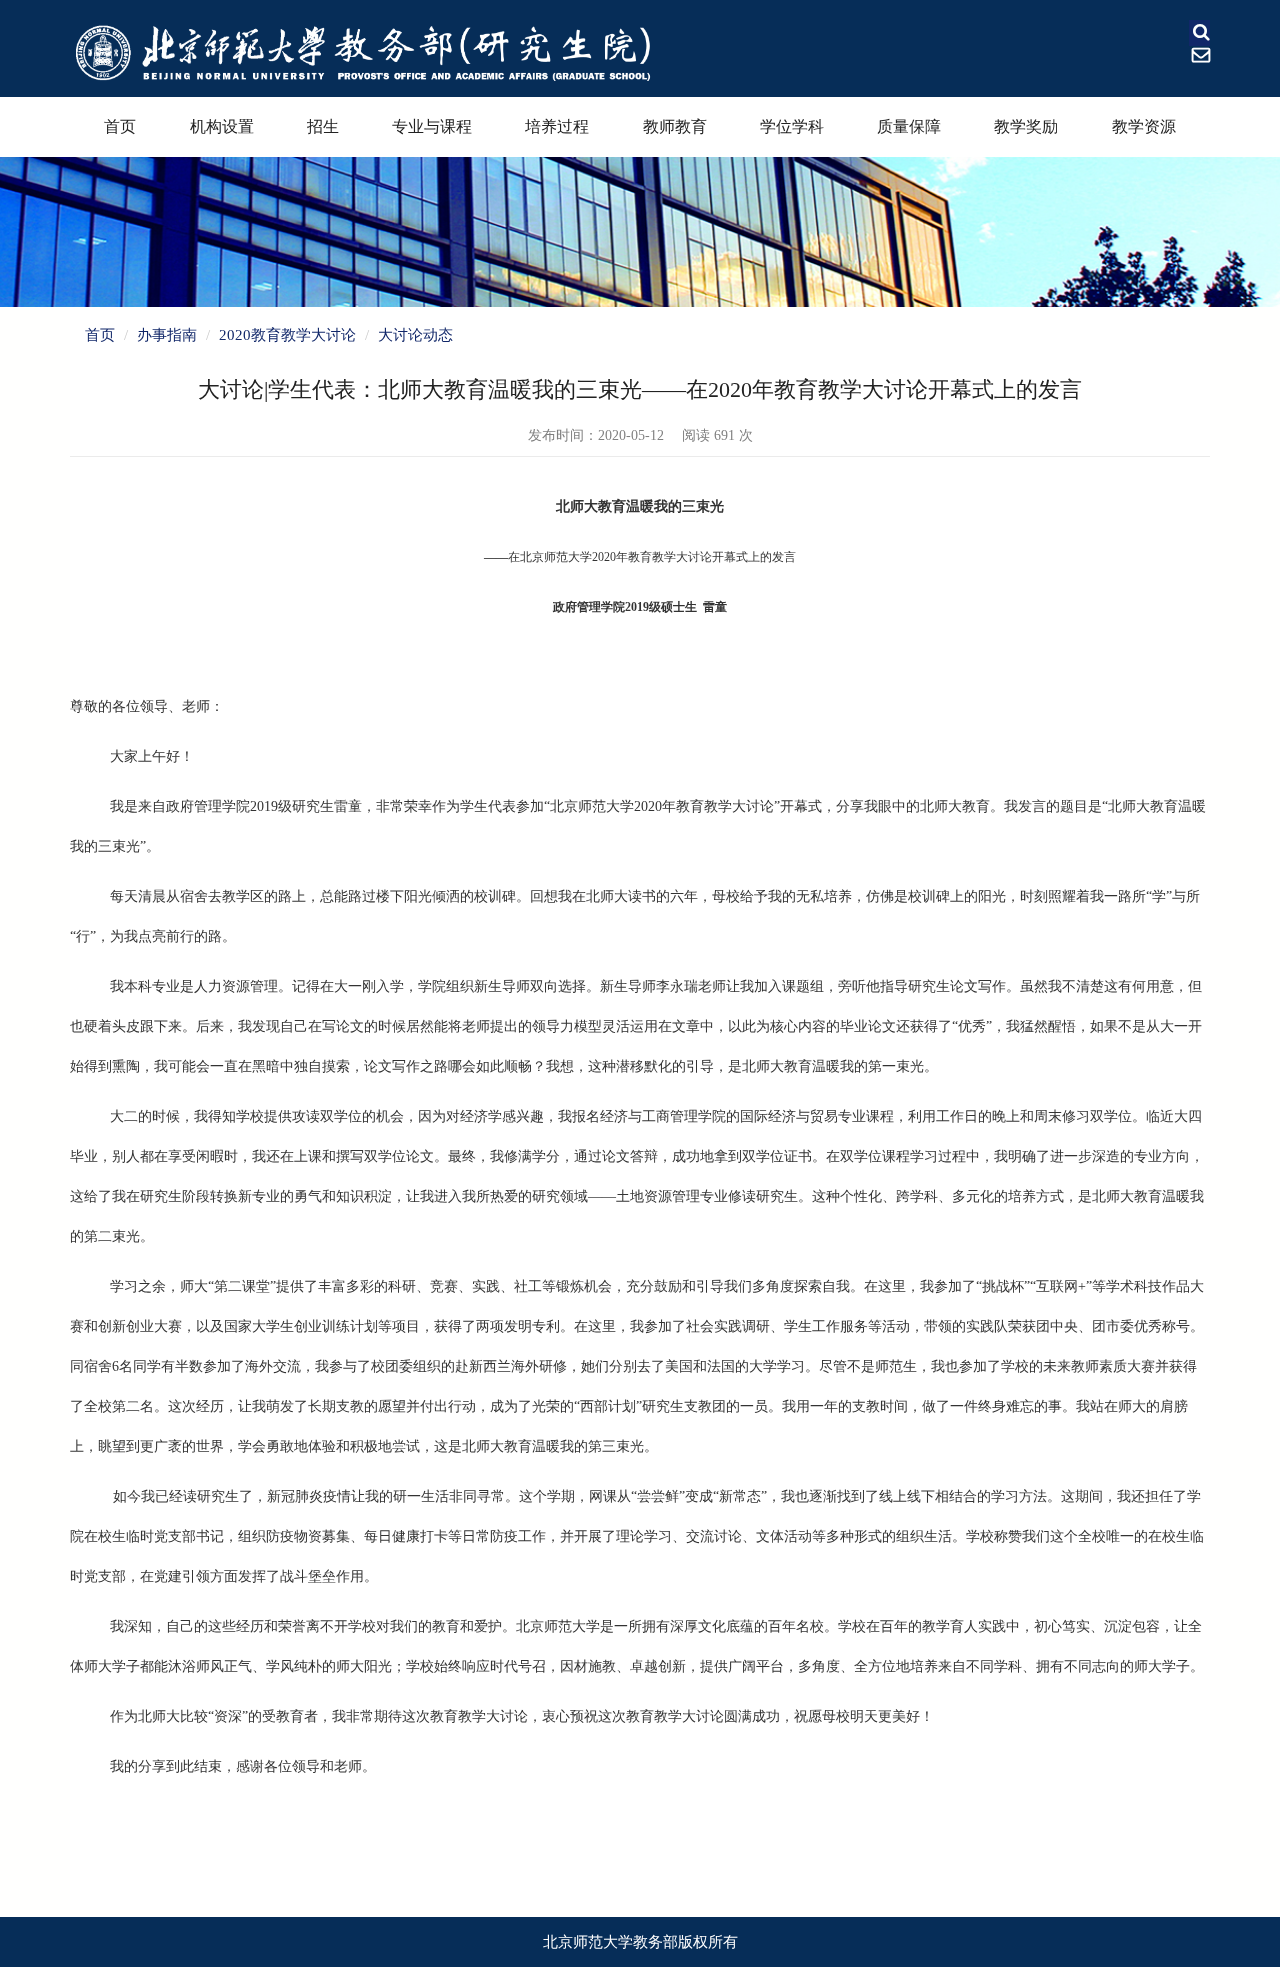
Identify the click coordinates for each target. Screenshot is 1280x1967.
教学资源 (1144, 126)
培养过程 (557, 126)
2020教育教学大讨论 (287, 335)
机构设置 (222, 126)
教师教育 (675, 126)
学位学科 (792, 126)
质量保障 (909, 126)
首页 (120, 126)
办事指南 (167, 335)
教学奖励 (1026, 126)
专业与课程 (432, 126)
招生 (323, 126)
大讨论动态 (415, 335)
